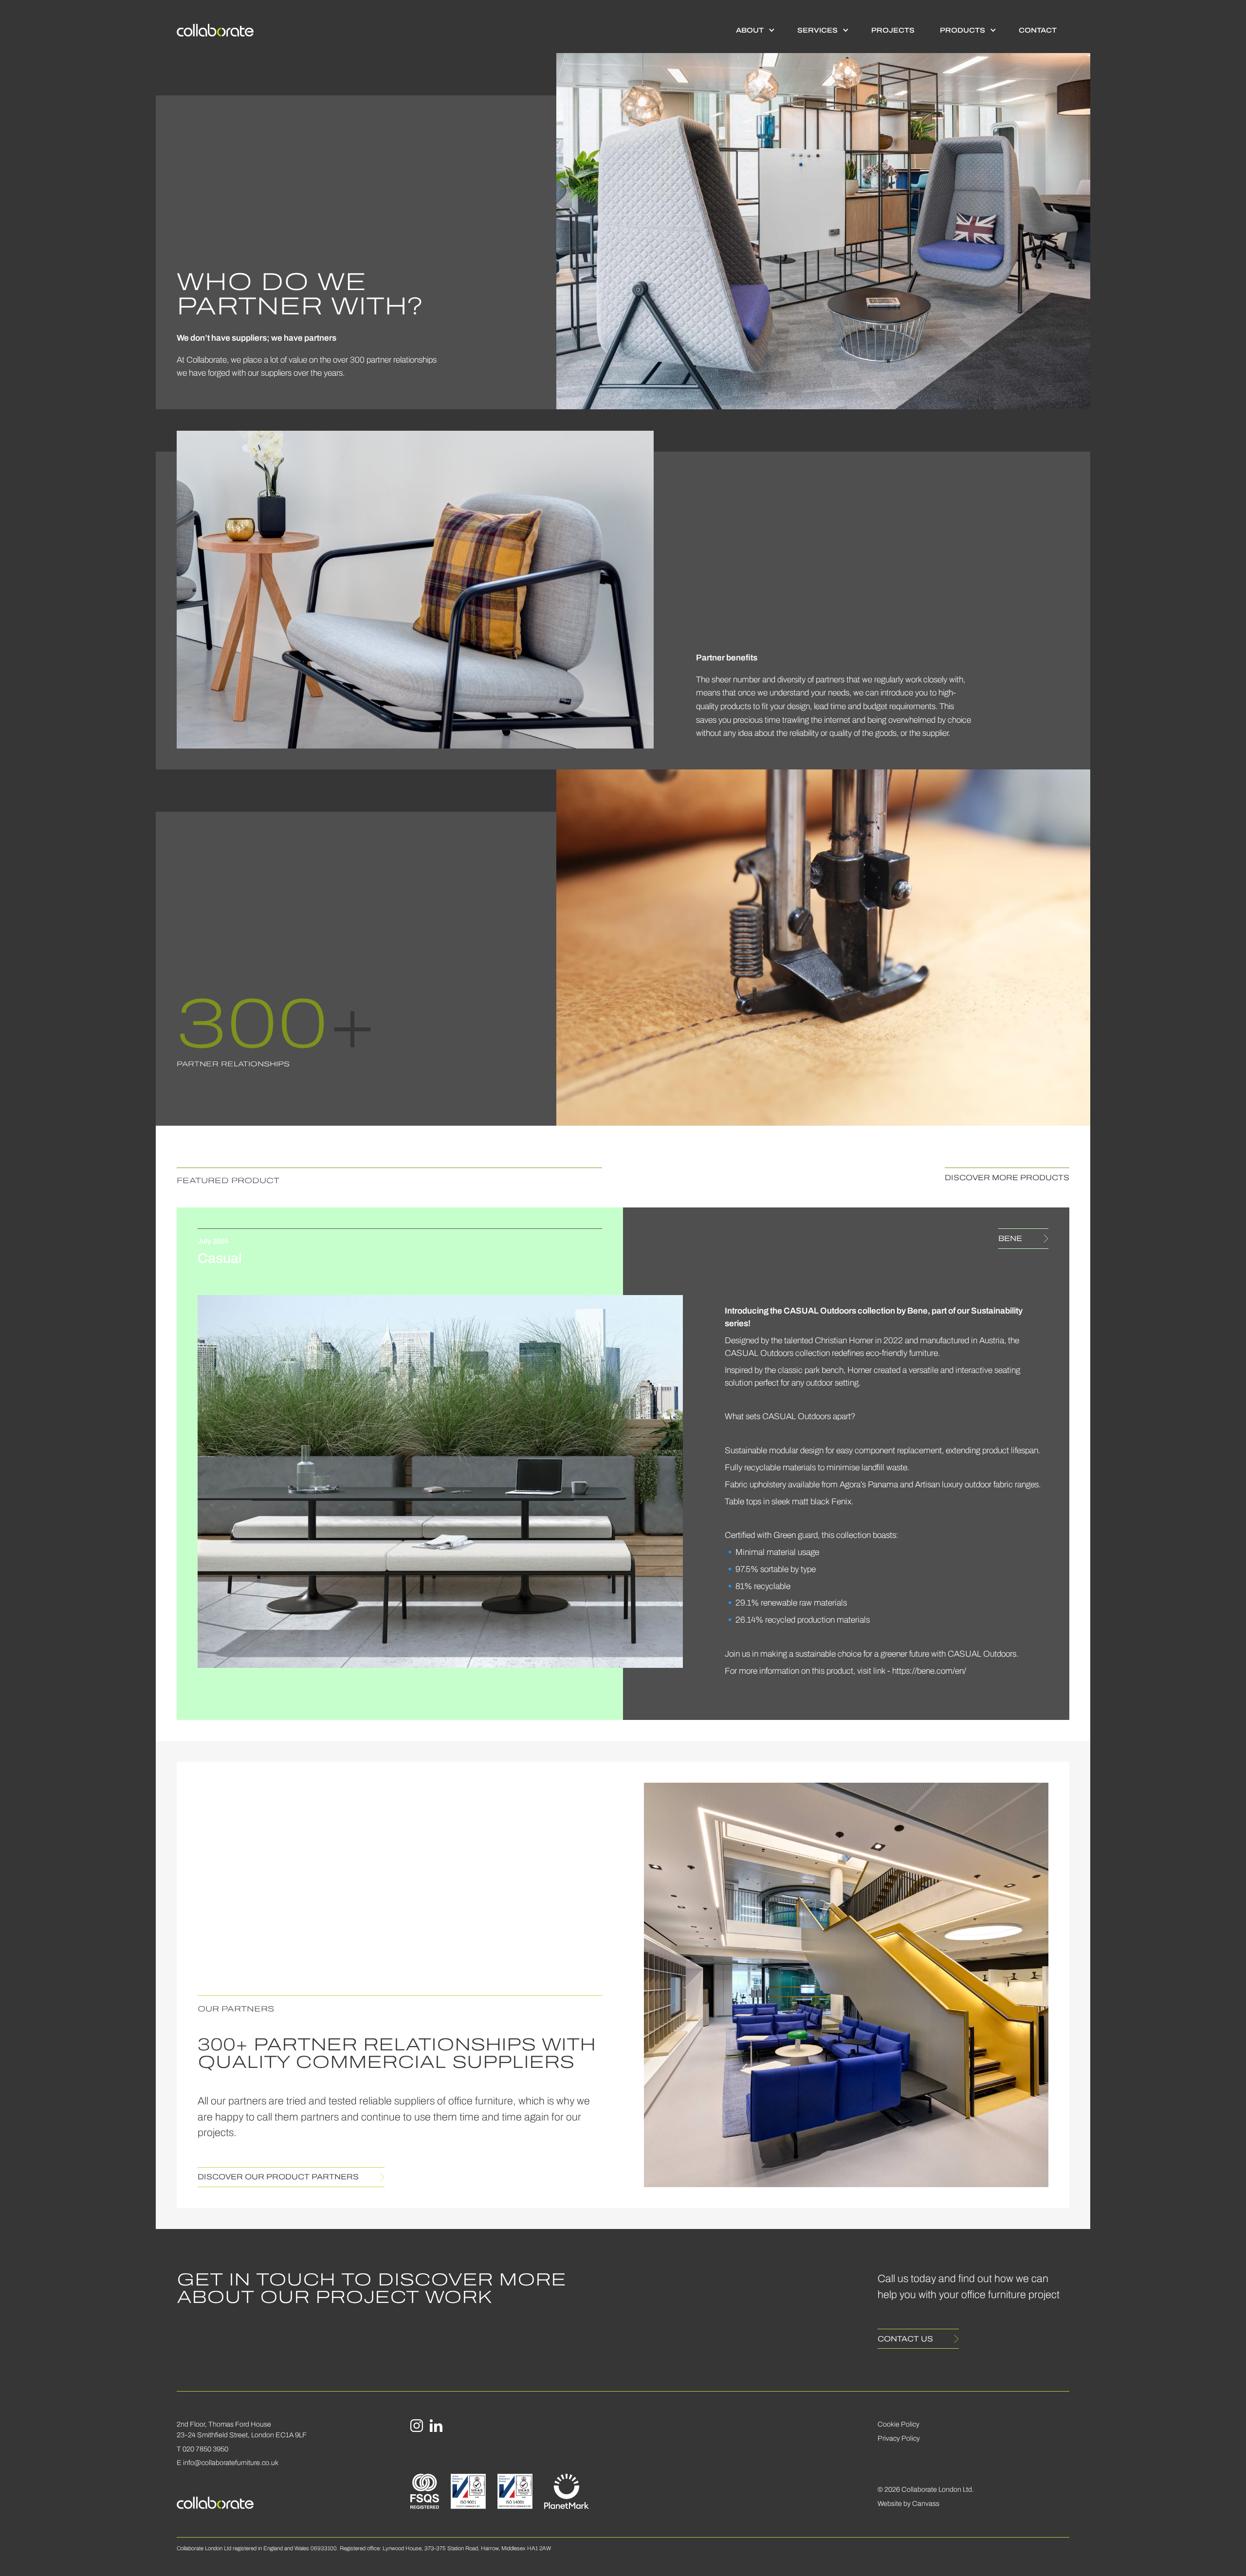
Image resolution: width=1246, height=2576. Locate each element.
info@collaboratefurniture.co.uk (231, 2463)
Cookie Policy (898, 2424)
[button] (754, 30)
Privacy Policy (899, 2438)
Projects (893, 30)
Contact (1038, 30)
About (750, 30)
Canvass (926, 2503)
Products (962, 30)
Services (817, 30)
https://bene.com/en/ (929, 1671)
